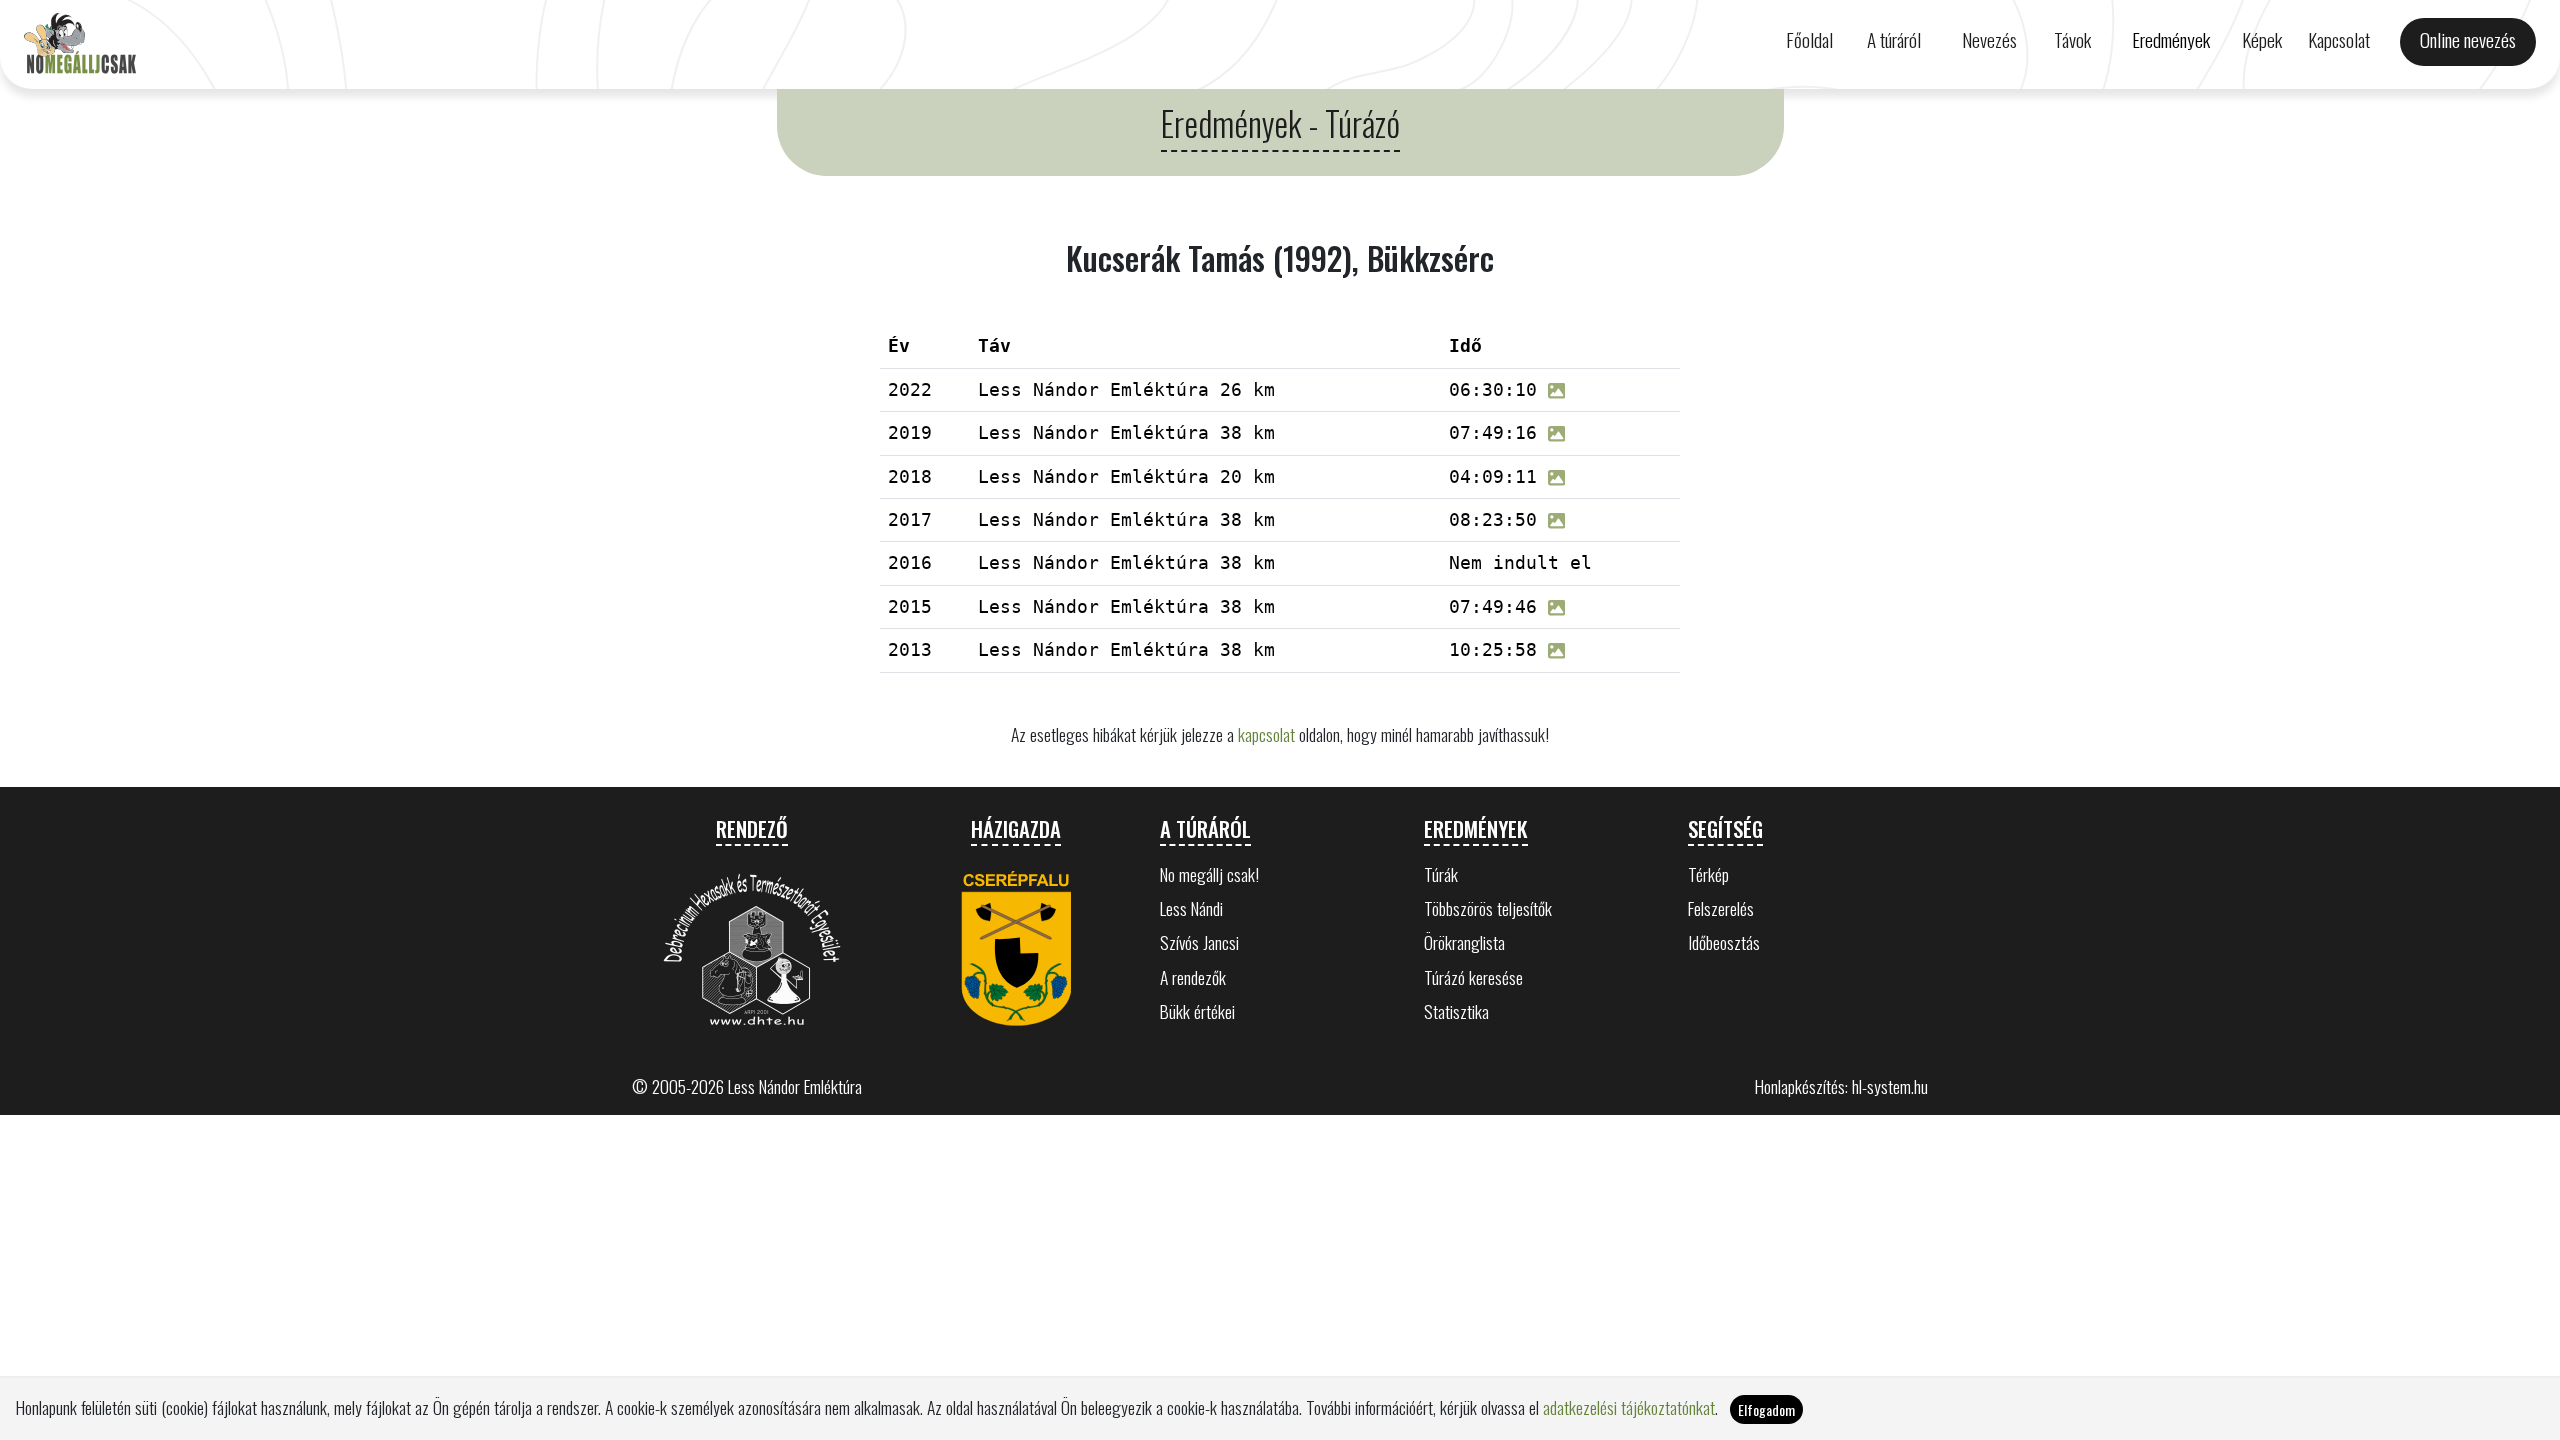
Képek (2262, 39)
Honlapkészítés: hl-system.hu (1841, 1086)
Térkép (1708, 874)
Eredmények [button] (2171, 39)
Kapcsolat (2339, 39)
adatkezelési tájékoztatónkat (1629, 1407)
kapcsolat (1266, 734)
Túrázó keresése (1473, 977)
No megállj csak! (1209, 874)
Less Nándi (1191, 908)
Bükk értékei (1197, 1011)
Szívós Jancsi (1199, 942)
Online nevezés (2468, 39)
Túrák (1441, 874)
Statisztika (1456, 1011)
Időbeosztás (1724, 942)
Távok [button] (2072, 39)
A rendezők (1193, 977)
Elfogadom (1766, 1409)
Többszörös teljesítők (1488, 908)
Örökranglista (1464, 942)
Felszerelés (1721, 908)
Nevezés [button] (1989, 39)
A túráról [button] (1894, 39)
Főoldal (1809, 39)
